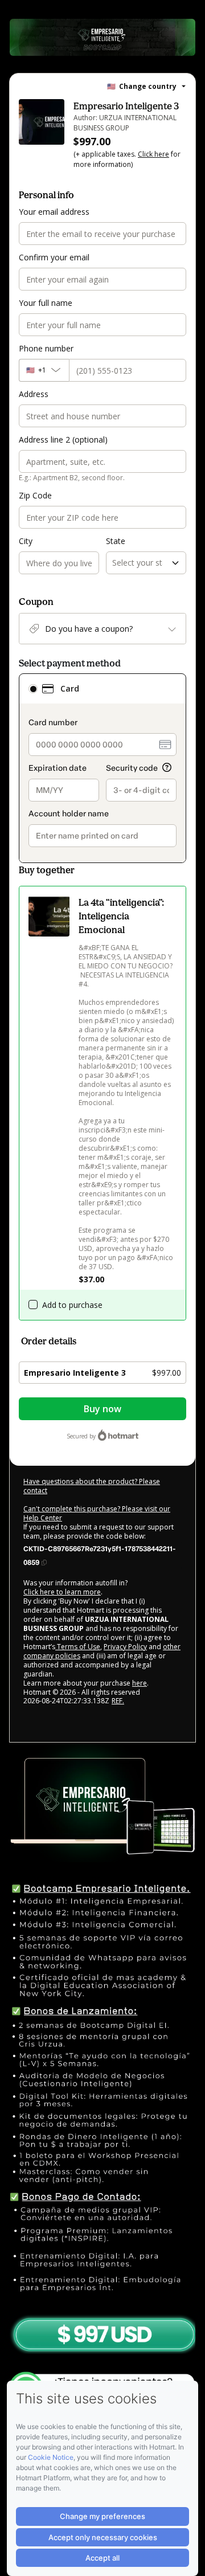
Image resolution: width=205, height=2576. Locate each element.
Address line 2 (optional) (63, 439)
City (26, 541)
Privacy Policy (125, 1647)
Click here (153, 154)
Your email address (54, 212)
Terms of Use (78, 1647)
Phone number (46, 348)
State (116, 541)
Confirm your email (54, 257)
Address (34, 394)
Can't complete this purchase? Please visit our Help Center (97, 1513)
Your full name (46, 303)
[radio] (33, 689)
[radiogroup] (102, 768)
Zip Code (35, 495)
